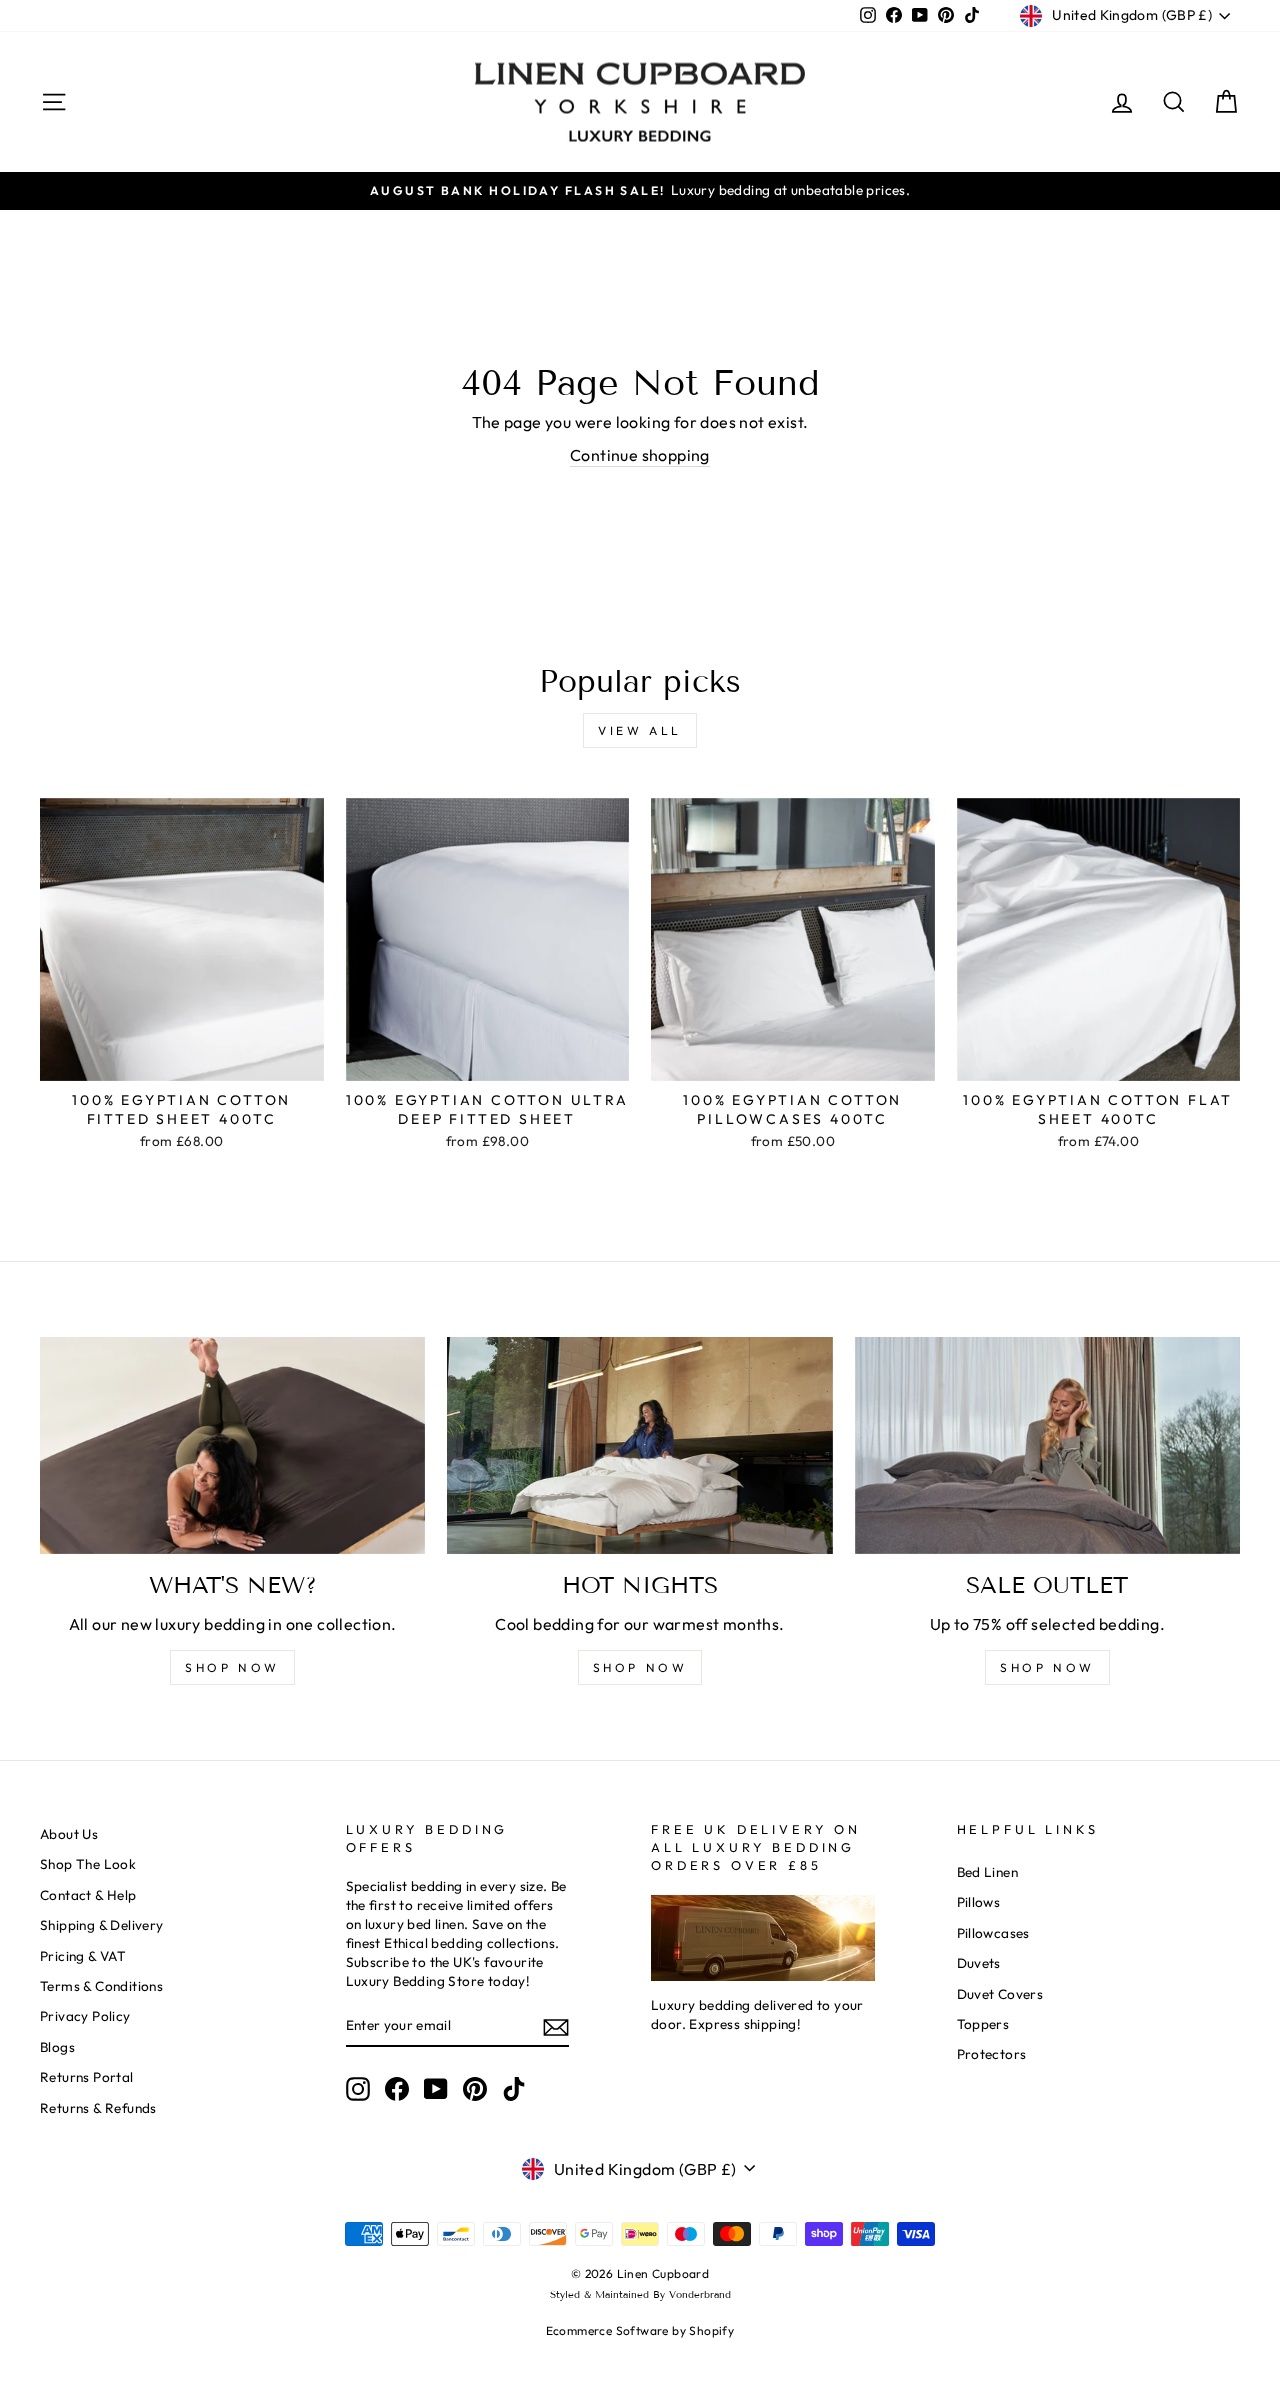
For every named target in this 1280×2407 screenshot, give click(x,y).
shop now (232, 1667)
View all (640, 730)
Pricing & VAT (83, 1956)
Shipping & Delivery (102, 1925)
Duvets (979, 1963)
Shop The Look (88, 1864)
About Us (69, 1834)
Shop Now (1047, 1667)
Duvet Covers (1000, 1994)
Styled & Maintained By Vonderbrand (640, 2294)
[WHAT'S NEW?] (232, 1445)
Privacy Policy (85, 2016)
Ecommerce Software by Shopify (640, 2330)
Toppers (983, 2024)
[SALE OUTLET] (1047, 1445)
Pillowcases (993, 1933)
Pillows (979, 1902)
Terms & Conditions (101, 1986)
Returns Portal (87, 2077)
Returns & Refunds (98, 2108)
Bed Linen (988, 1872)
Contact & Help (88, 1895)
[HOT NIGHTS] (639, 1445)
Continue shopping (640, 455)
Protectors (992, 2054)
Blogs (57, 2047)
